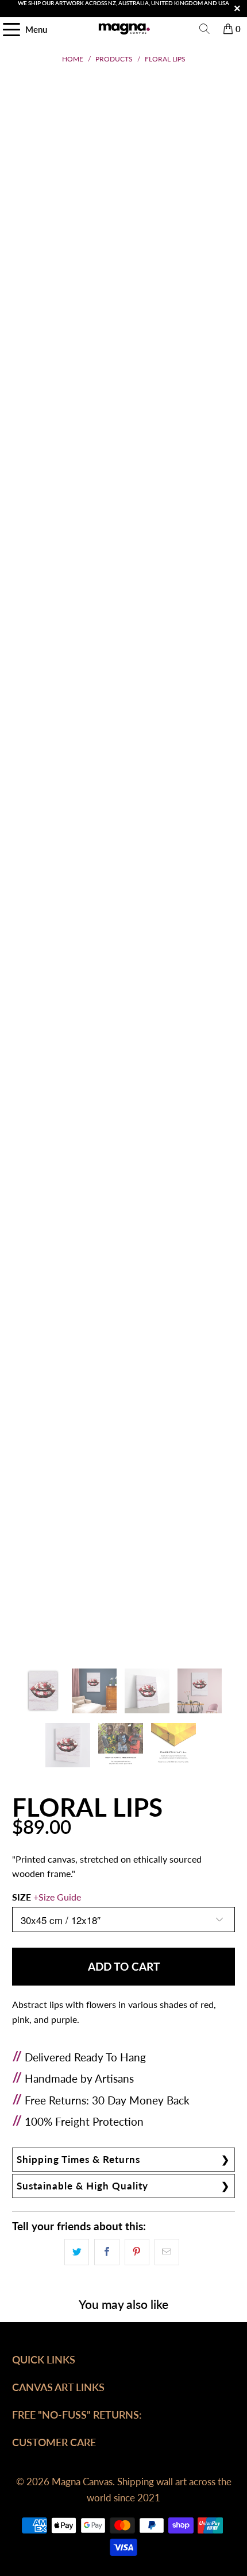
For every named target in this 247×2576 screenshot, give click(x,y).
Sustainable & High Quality (82, 2186)
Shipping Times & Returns (78, 2159)
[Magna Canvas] (124, 29)
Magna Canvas (82, 2482)
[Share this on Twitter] (77, 2252)
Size (47, 1897)
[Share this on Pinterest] (137, 2252)
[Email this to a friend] (167, 2252)
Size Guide (60, 1897)
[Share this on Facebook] (107, 2252)
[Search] (204, 29)
